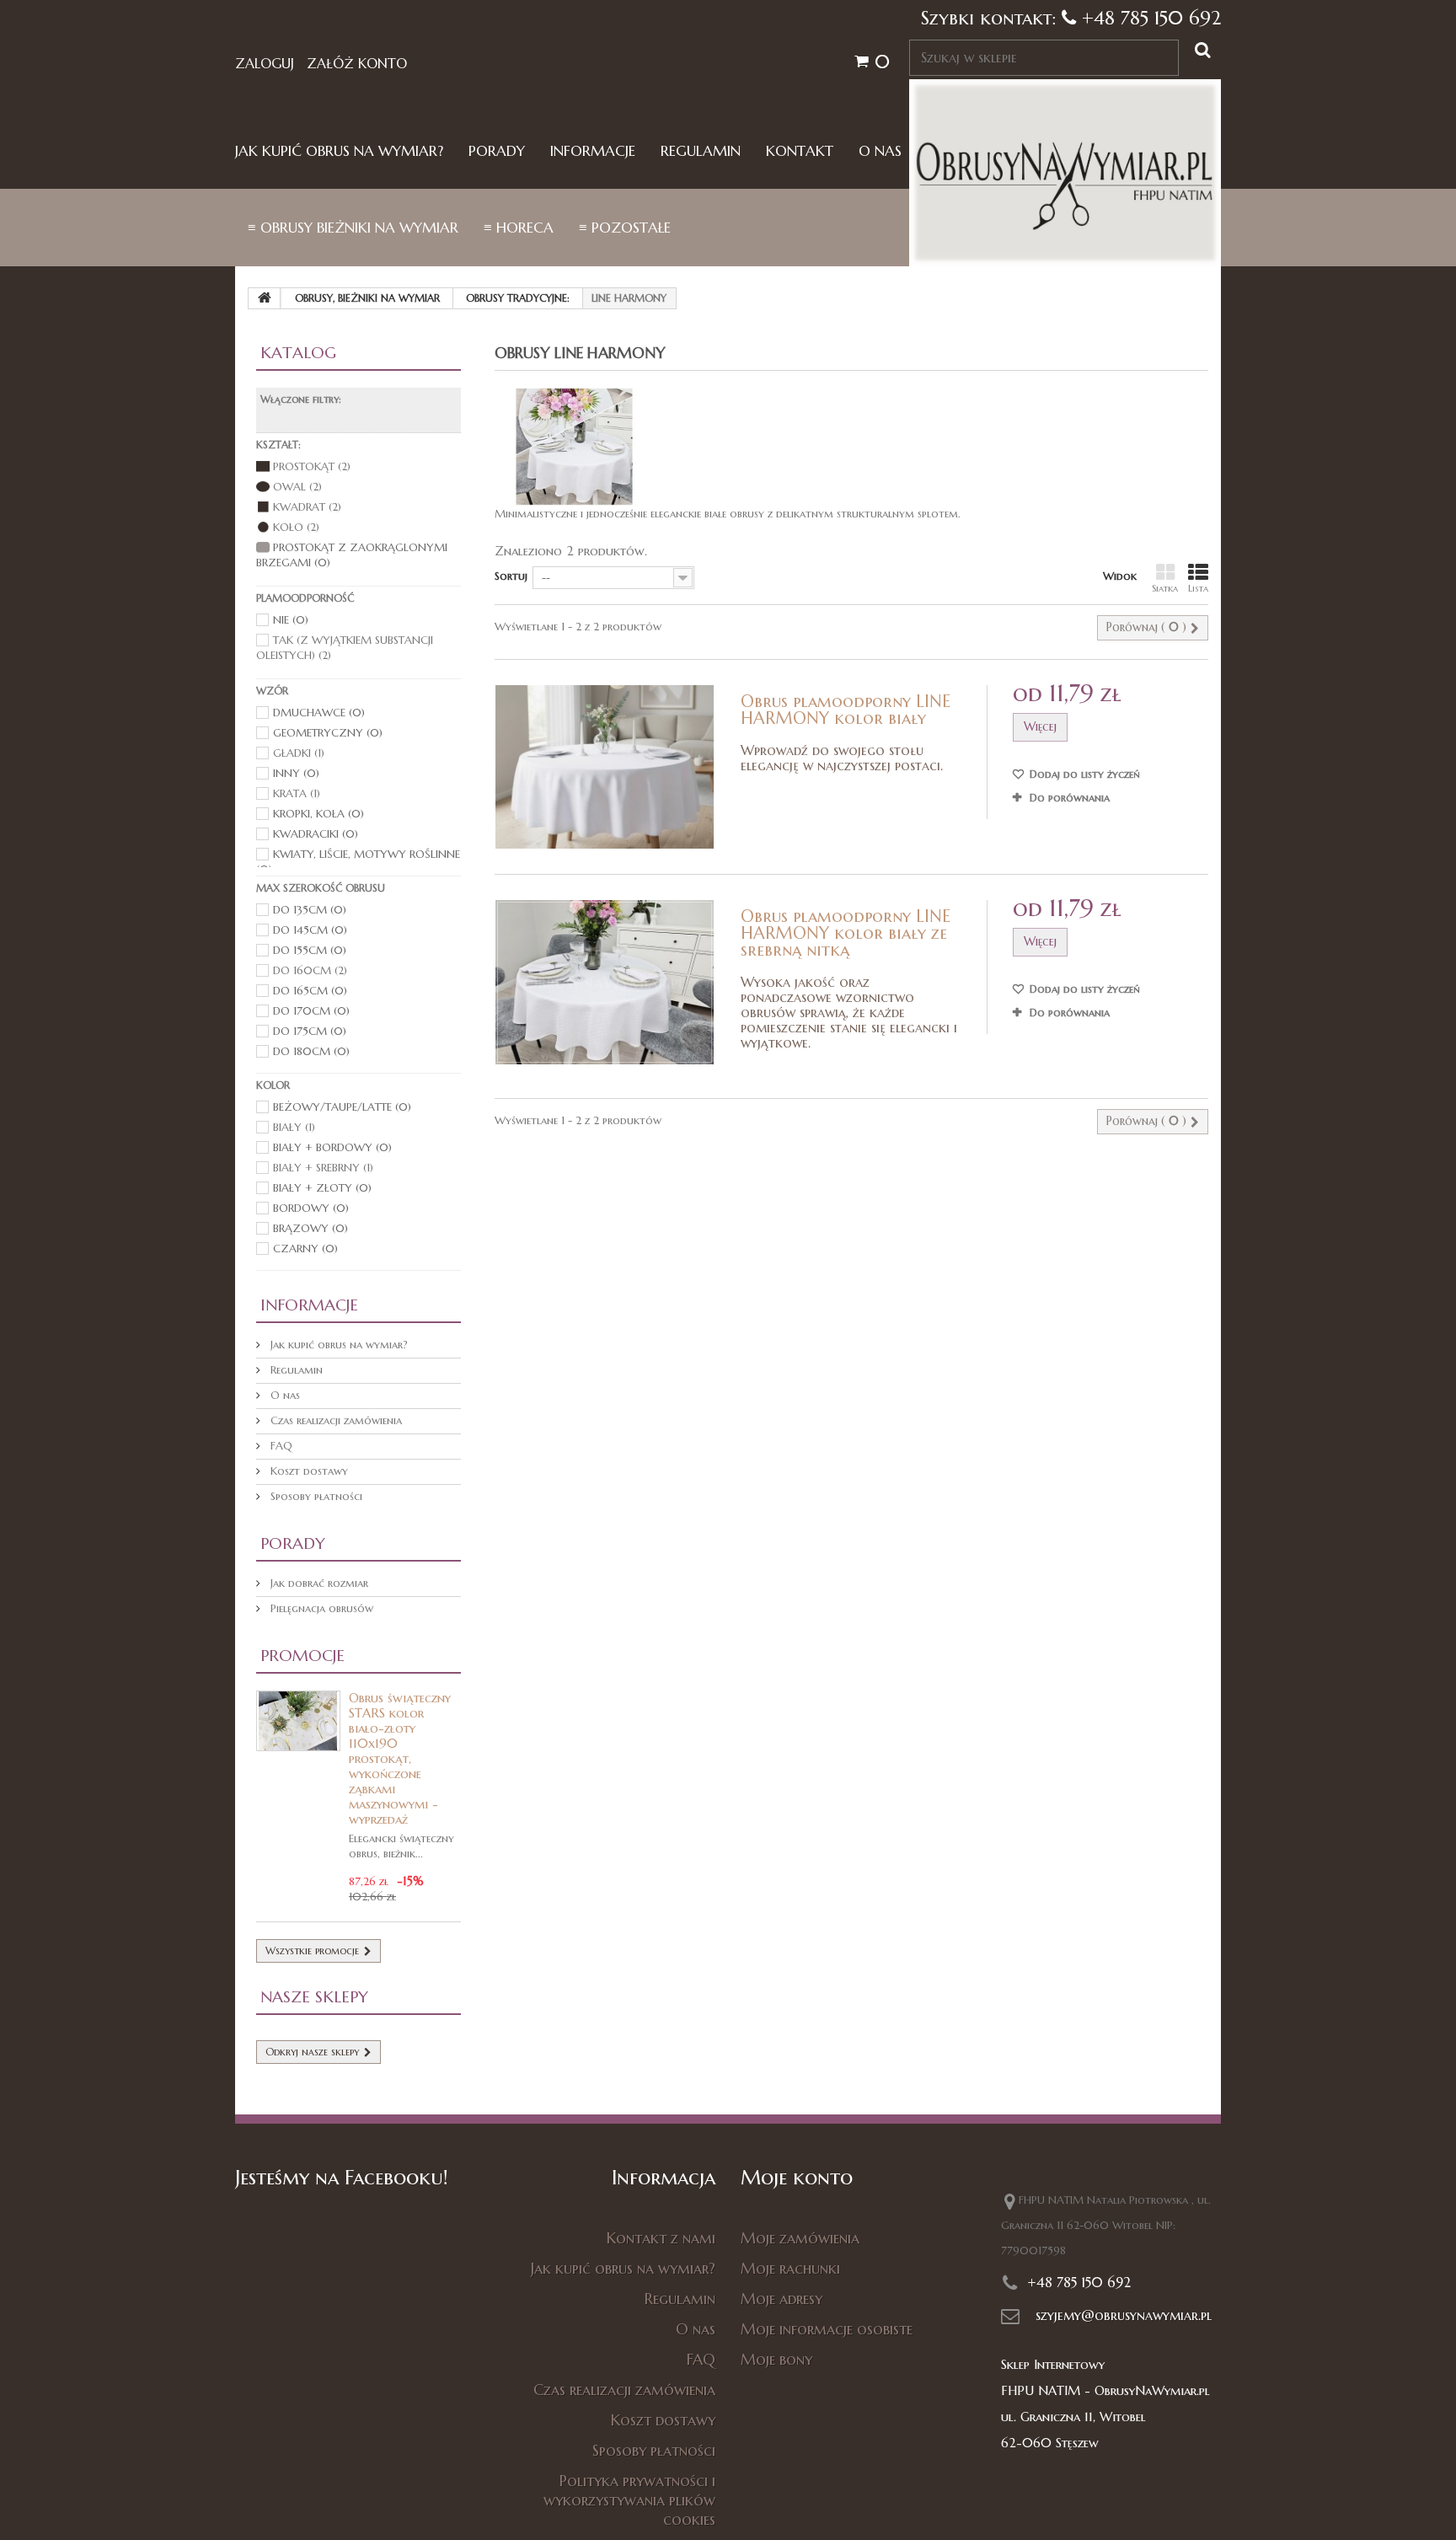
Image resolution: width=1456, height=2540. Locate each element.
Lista (1198, 588)
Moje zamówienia (800, 2238)
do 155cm (310, 950)
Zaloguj (265, 63)
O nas (880, 151)
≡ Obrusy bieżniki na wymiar (353, 228)
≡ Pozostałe (625, 228)
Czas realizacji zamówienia (335, 1420)
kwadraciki (316, 834)
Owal (297, 487)
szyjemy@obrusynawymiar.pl (1124, 2315)
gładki (299, 753)
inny (296, 773)
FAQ (280, 1446)
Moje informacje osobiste (827, 2329)
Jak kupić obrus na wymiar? (339, 151)
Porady (497, 151)
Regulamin (701, 151)
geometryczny (328, 733)
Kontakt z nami (661, 2238)
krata (297, 793)
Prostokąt (312, 466)
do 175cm (310, 1031)
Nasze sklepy (314, 1996)
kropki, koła (318, 814)
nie (291, 620)
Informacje (593, 151)
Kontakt (800, 151)
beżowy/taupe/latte (342, 1107)
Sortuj (511, 576)
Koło (296, 527)
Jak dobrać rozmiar (318, 1583)
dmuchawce (319, 713)
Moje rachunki (790, 2268)
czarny (305, 1249)
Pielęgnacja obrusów (320, 1608)
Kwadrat (307, 507)
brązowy (310, 1228)
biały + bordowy (332, 1147)
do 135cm (310, 910)
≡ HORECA (519, 228)
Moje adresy (782, 2299)
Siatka (1165, 588)
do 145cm (310, 930)
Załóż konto (357, 63)
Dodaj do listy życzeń (1083, 774)
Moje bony (776, 2359)
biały (294, 1127)
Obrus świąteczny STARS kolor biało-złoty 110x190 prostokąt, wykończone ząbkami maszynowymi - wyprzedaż (400, 1758)
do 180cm (311, 1051)
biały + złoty (322, 1188)
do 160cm (310, 970)
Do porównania (1070, 798)
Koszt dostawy (308, 1471)
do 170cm (311, 1011)
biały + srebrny (323, 1168)
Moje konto (797, 2178)
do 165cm (310, 991)
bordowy (311, 1208)
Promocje (302, 1655)
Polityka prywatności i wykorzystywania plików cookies (629, 2500)
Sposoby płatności (315, 1496)
